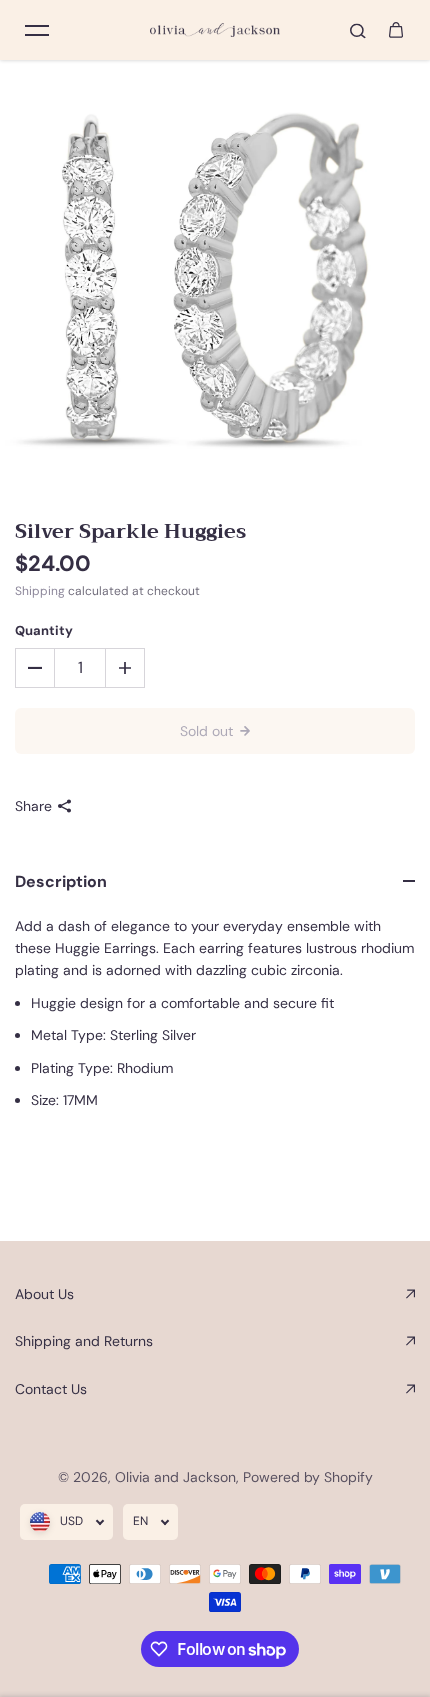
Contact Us (51, 1389)
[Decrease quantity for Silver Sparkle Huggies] (35, 668)
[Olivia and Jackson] (215, 30)
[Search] (358, 30)
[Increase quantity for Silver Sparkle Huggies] (125, 668)
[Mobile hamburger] (37, 30)
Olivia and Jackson (175, 1477)
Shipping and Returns (84, 1341)
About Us (44, 1294)
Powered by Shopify (308, 1477)
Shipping (40, 591)
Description (61, 881)
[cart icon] (396, 30)
